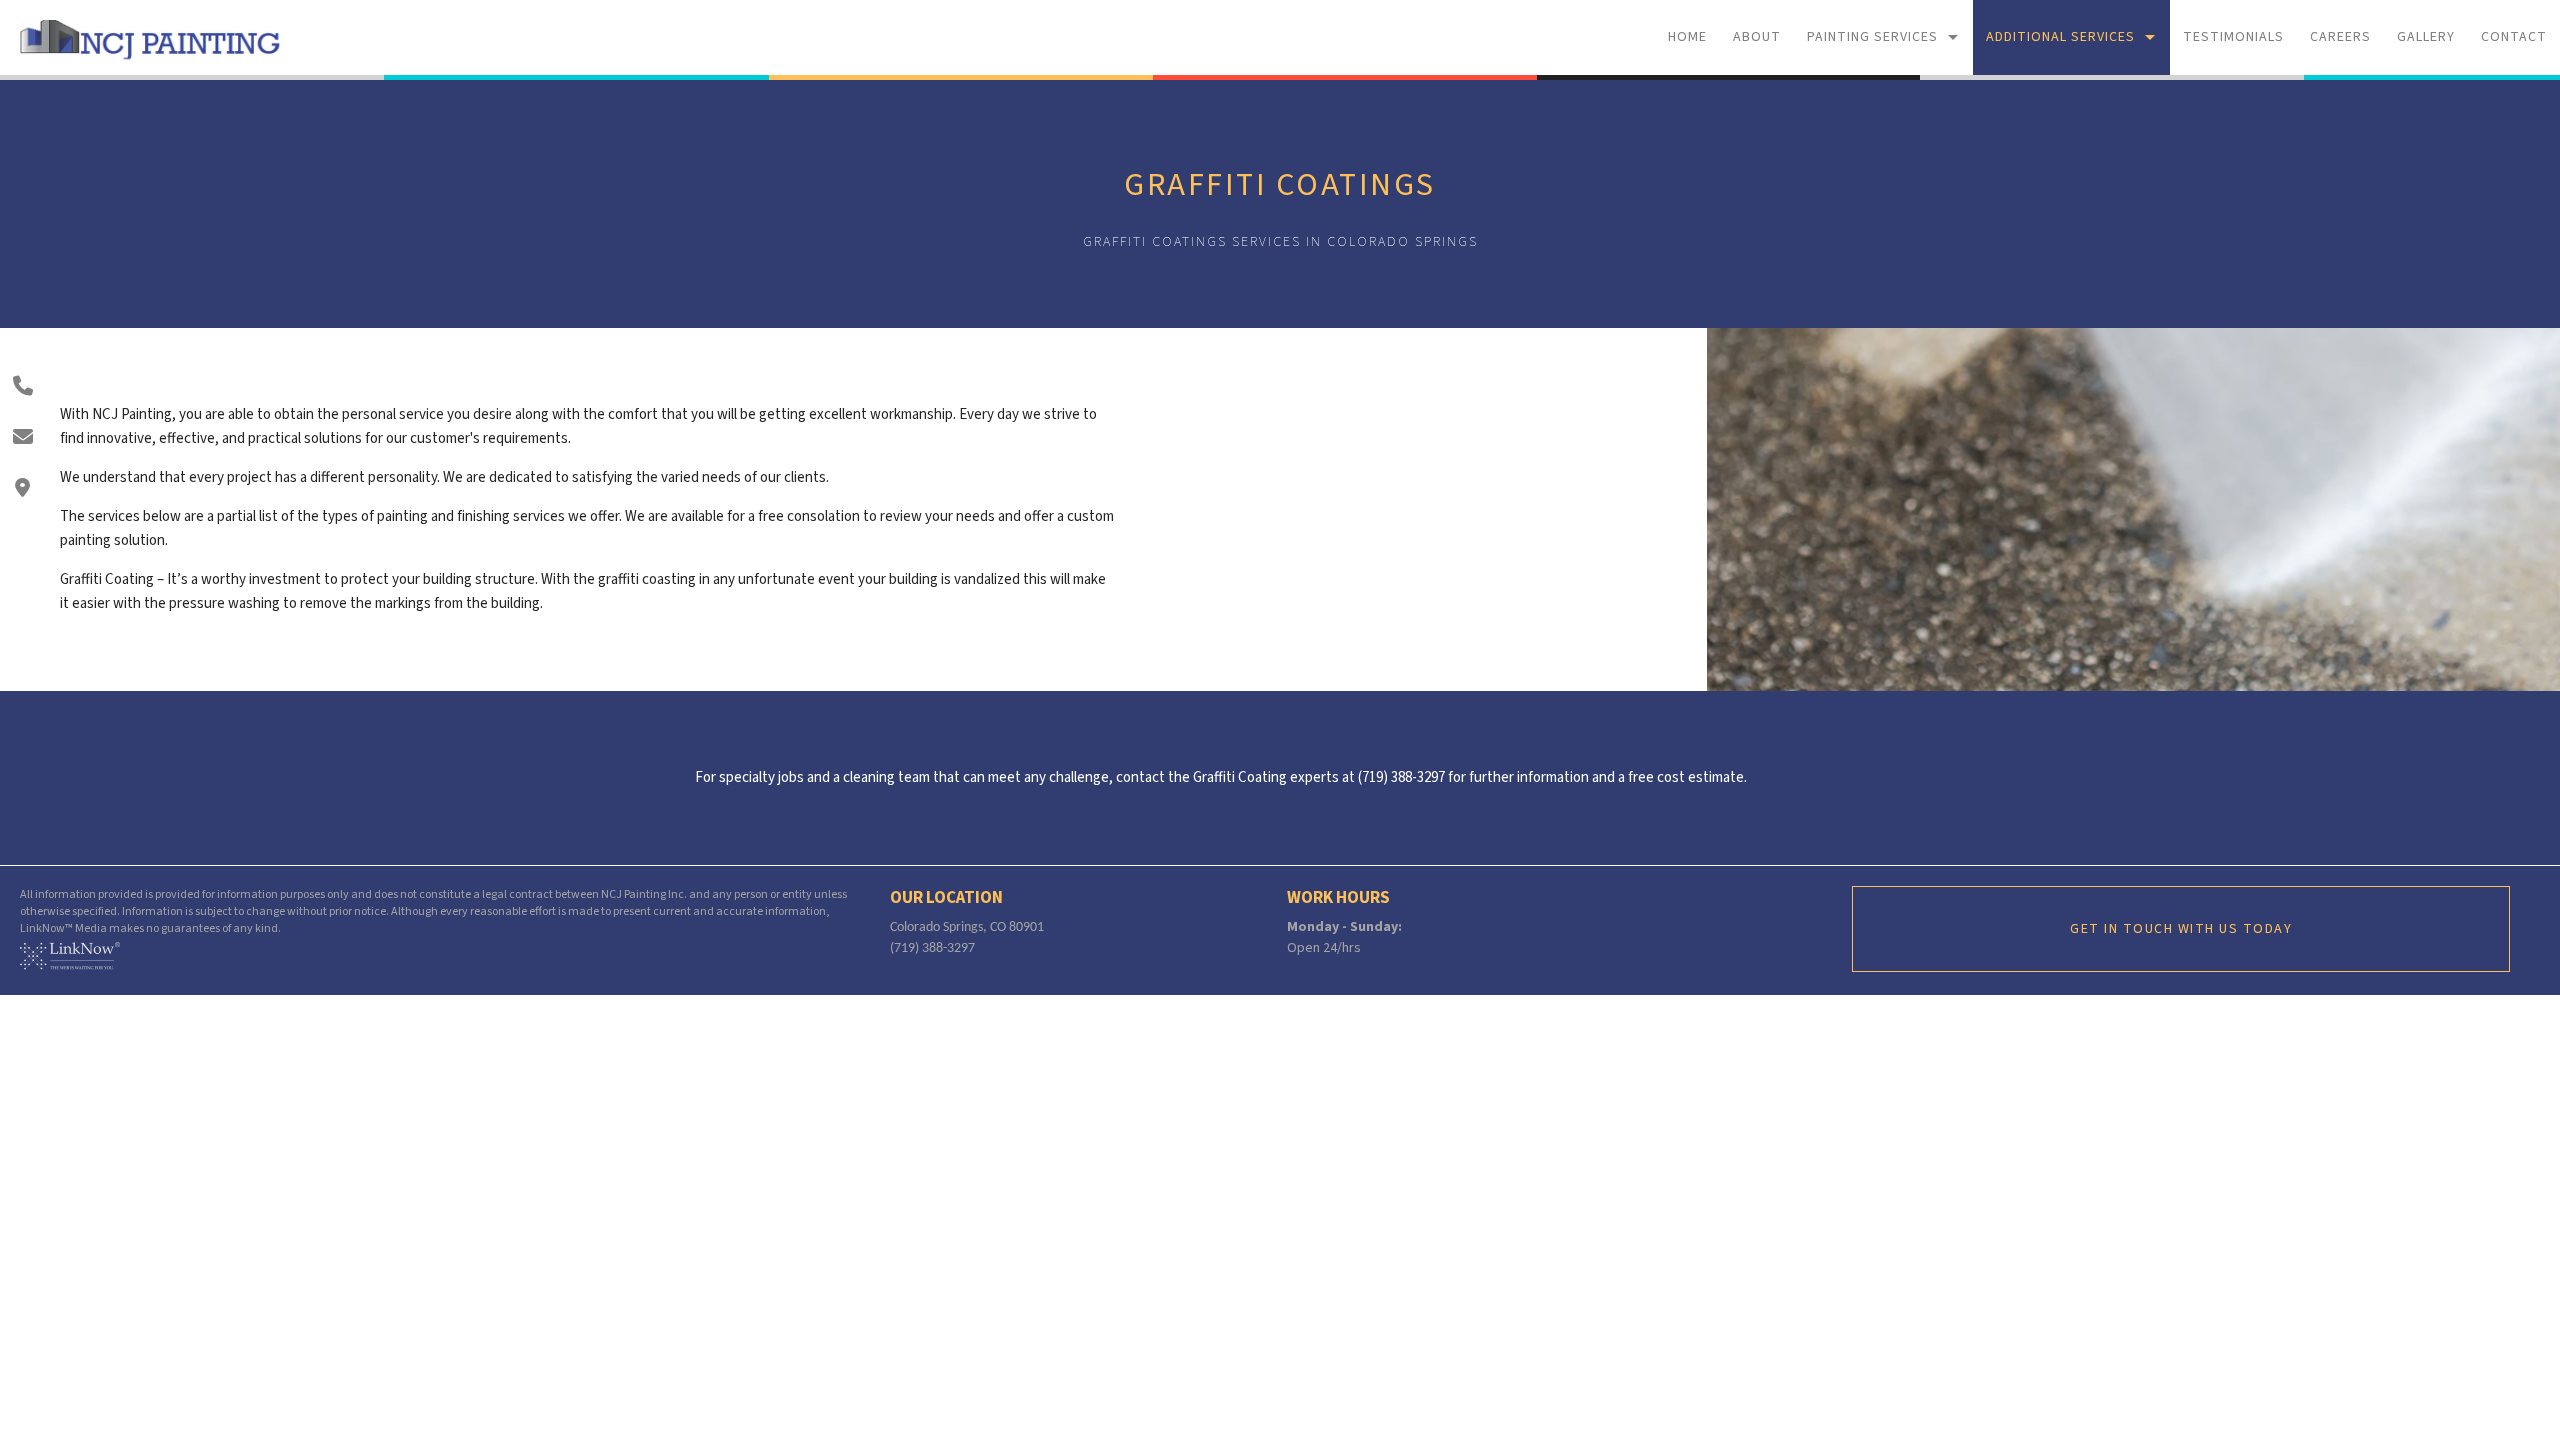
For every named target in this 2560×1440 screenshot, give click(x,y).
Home (1687, 37)
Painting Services (1872, 37)
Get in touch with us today (2181, 929)
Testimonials (2233, 37)
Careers (2340, 37)
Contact (2514, 37)
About (1757, 37)
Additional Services (2060, 37)
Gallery (2426, 37)
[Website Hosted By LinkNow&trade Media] (70, 955)
